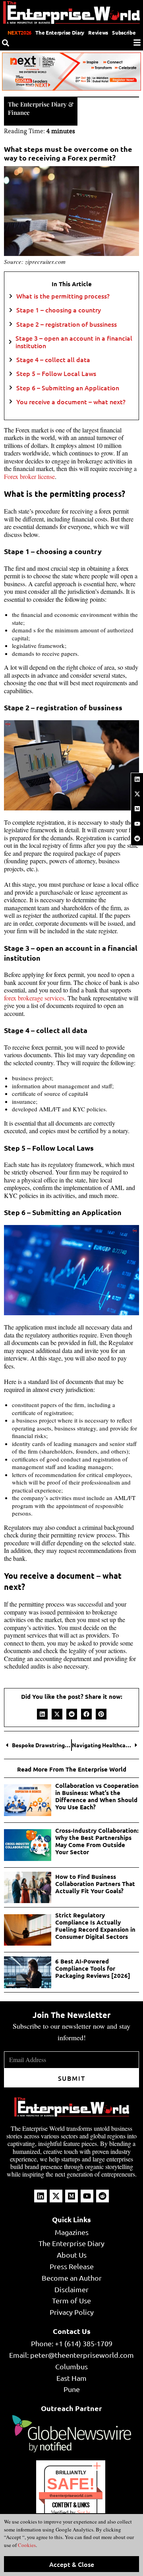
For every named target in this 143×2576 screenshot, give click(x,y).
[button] (42, 1714)
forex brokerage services (34, 998)
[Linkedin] (137, 779)
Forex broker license (29, 476)
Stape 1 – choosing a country (59, 310)
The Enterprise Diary (60, 32)
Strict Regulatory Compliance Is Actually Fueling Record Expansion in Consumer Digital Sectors (95, 1926)
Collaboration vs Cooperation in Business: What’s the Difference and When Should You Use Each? (97, 1796)
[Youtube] (137, 824)
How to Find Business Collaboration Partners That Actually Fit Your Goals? (95, 1884)
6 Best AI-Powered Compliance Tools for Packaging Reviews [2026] (93, 1968)
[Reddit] (137, 838)
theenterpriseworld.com (71, 2496)
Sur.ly (84, 2513)
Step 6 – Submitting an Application (68, 388)
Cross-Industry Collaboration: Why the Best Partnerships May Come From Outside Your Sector (97, 1841)
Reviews (98, 32)
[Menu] (137, 43)
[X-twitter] (137, 794)
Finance (19, 112)
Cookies (26, 2545)
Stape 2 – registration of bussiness (67, 324)
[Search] (6, 43)
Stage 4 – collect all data (53, 360)
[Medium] (137, 809)
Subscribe (124, 32)
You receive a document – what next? (71, 402)
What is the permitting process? (63, 296)
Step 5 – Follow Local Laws (56, 373)
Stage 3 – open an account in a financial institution (74, 342)
